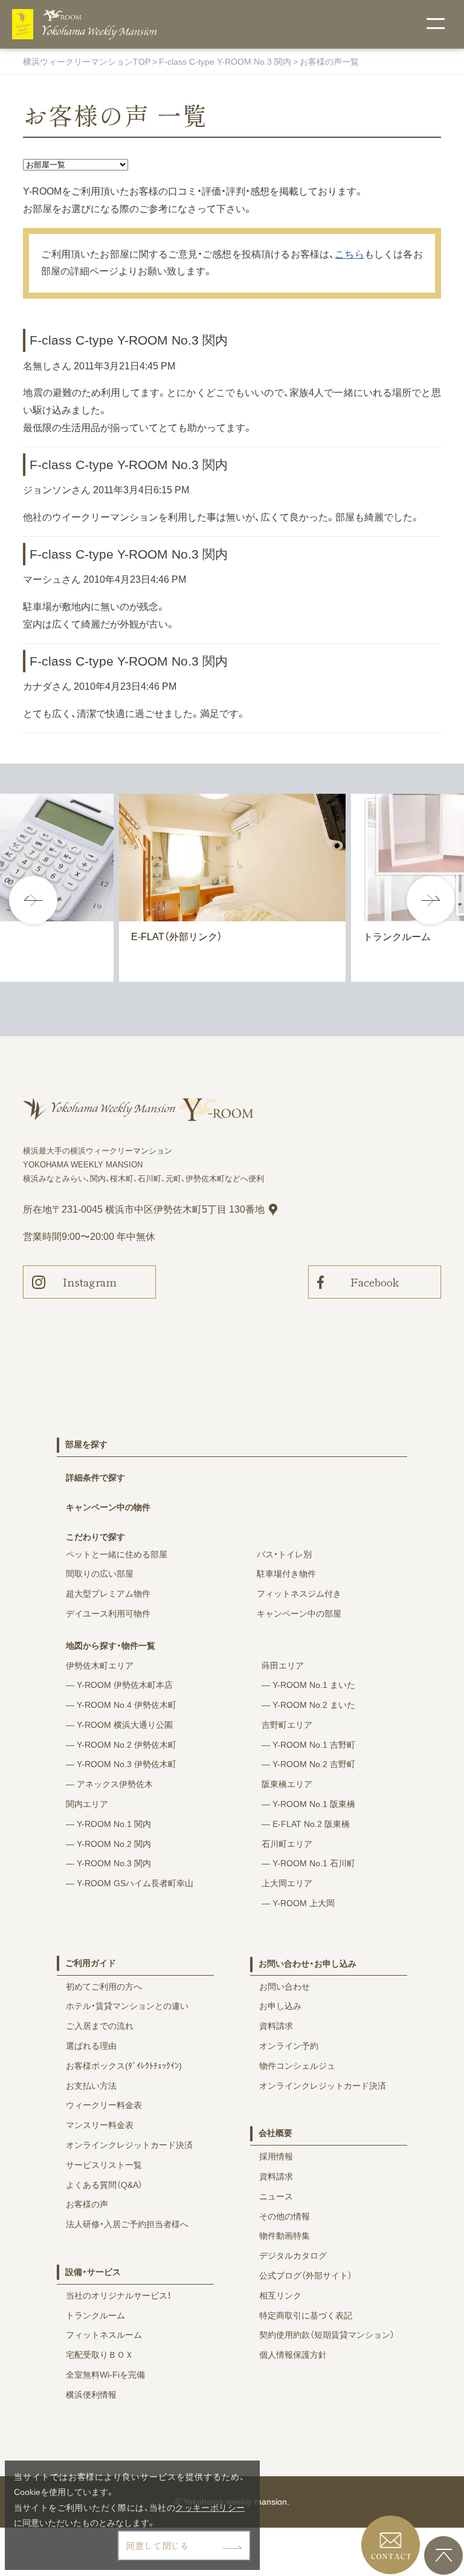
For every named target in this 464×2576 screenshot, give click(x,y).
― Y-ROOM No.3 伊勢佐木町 (121, 1764)
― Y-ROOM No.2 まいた (308, 1705)
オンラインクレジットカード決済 (129, 2145)
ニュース (276, 2196)
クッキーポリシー (210, 2508)
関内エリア (87, 1804)
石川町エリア (287, 1844)
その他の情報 (285, 2216)
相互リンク (280, 2295)
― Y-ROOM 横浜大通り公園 (119, 1725)
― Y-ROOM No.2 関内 (108, 1844)
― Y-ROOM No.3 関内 (108, 1863)
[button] (431, 900)
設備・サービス (93, 2272)
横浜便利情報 (91, 2395)
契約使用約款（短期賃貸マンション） (327, 2335)
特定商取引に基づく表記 (306, 2315)
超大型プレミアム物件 (108, 1594)
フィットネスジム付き (299, 1594)
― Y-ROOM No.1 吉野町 (308, 1745)
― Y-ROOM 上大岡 (298, 1903)
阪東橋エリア (287, 1784)
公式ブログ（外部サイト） (306, 2276)
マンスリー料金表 (100, 2125)
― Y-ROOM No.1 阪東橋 (308, 1804)
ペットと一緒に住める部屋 (117, 1554)
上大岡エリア (287, 1883)
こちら (349, 254)
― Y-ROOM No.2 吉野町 (308, 1764)
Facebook (375, 1282)
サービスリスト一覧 (104, 2165)
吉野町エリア (287, 1725)
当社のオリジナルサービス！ (118, 2295)
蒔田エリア (283, 1666)
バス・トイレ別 (284, 1554)
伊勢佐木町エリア (100, 1666)
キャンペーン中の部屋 (299, 1614)
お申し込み (280, 2006)
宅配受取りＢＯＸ (100, 2355)
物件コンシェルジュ (297, 2066)
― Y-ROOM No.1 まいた (308, 1685)
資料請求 (276, 2026)
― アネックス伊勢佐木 (109, 1784)
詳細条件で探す (95, 1478)
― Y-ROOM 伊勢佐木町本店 (119, 1685)
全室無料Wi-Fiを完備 (105, 2375)
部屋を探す (86, 1444)
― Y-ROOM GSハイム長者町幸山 (130, 1883)
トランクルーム (95, 2315)
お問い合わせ (285, 1987)
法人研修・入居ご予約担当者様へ (127, 2224)
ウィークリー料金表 (104, 2105)
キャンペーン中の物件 (108, 1507)
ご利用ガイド (91, 1963)
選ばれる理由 (91, 2046)
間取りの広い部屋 (100, 1574)
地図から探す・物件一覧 (111, 1646)
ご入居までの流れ (100, 2026)
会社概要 (275, 2133)
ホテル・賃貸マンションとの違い (127, 2006)
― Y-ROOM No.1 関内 (108, 1824)
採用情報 (276, 2156)
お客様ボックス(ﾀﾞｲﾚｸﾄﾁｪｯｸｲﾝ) (124, 2066)
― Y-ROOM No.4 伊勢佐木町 (121, 1705)
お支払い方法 (91, 2086)
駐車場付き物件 (286, 1574)
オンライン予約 (289, 2046)
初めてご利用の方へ (104, 1987)
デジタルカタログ (293, 2256)
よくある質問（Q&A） (104, 2185)
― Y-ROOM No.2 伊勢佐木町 (121, 1745)
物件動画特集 (285, 2236)
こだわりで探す (95, 1537)
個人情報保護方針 (293, 2355)
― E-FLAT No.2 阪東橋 (306, 1824)
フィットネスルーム (104, 2335)
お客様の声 (87, 2204)
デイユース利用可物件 (108, 1614)
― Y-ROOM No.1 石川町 (308, 1863)
